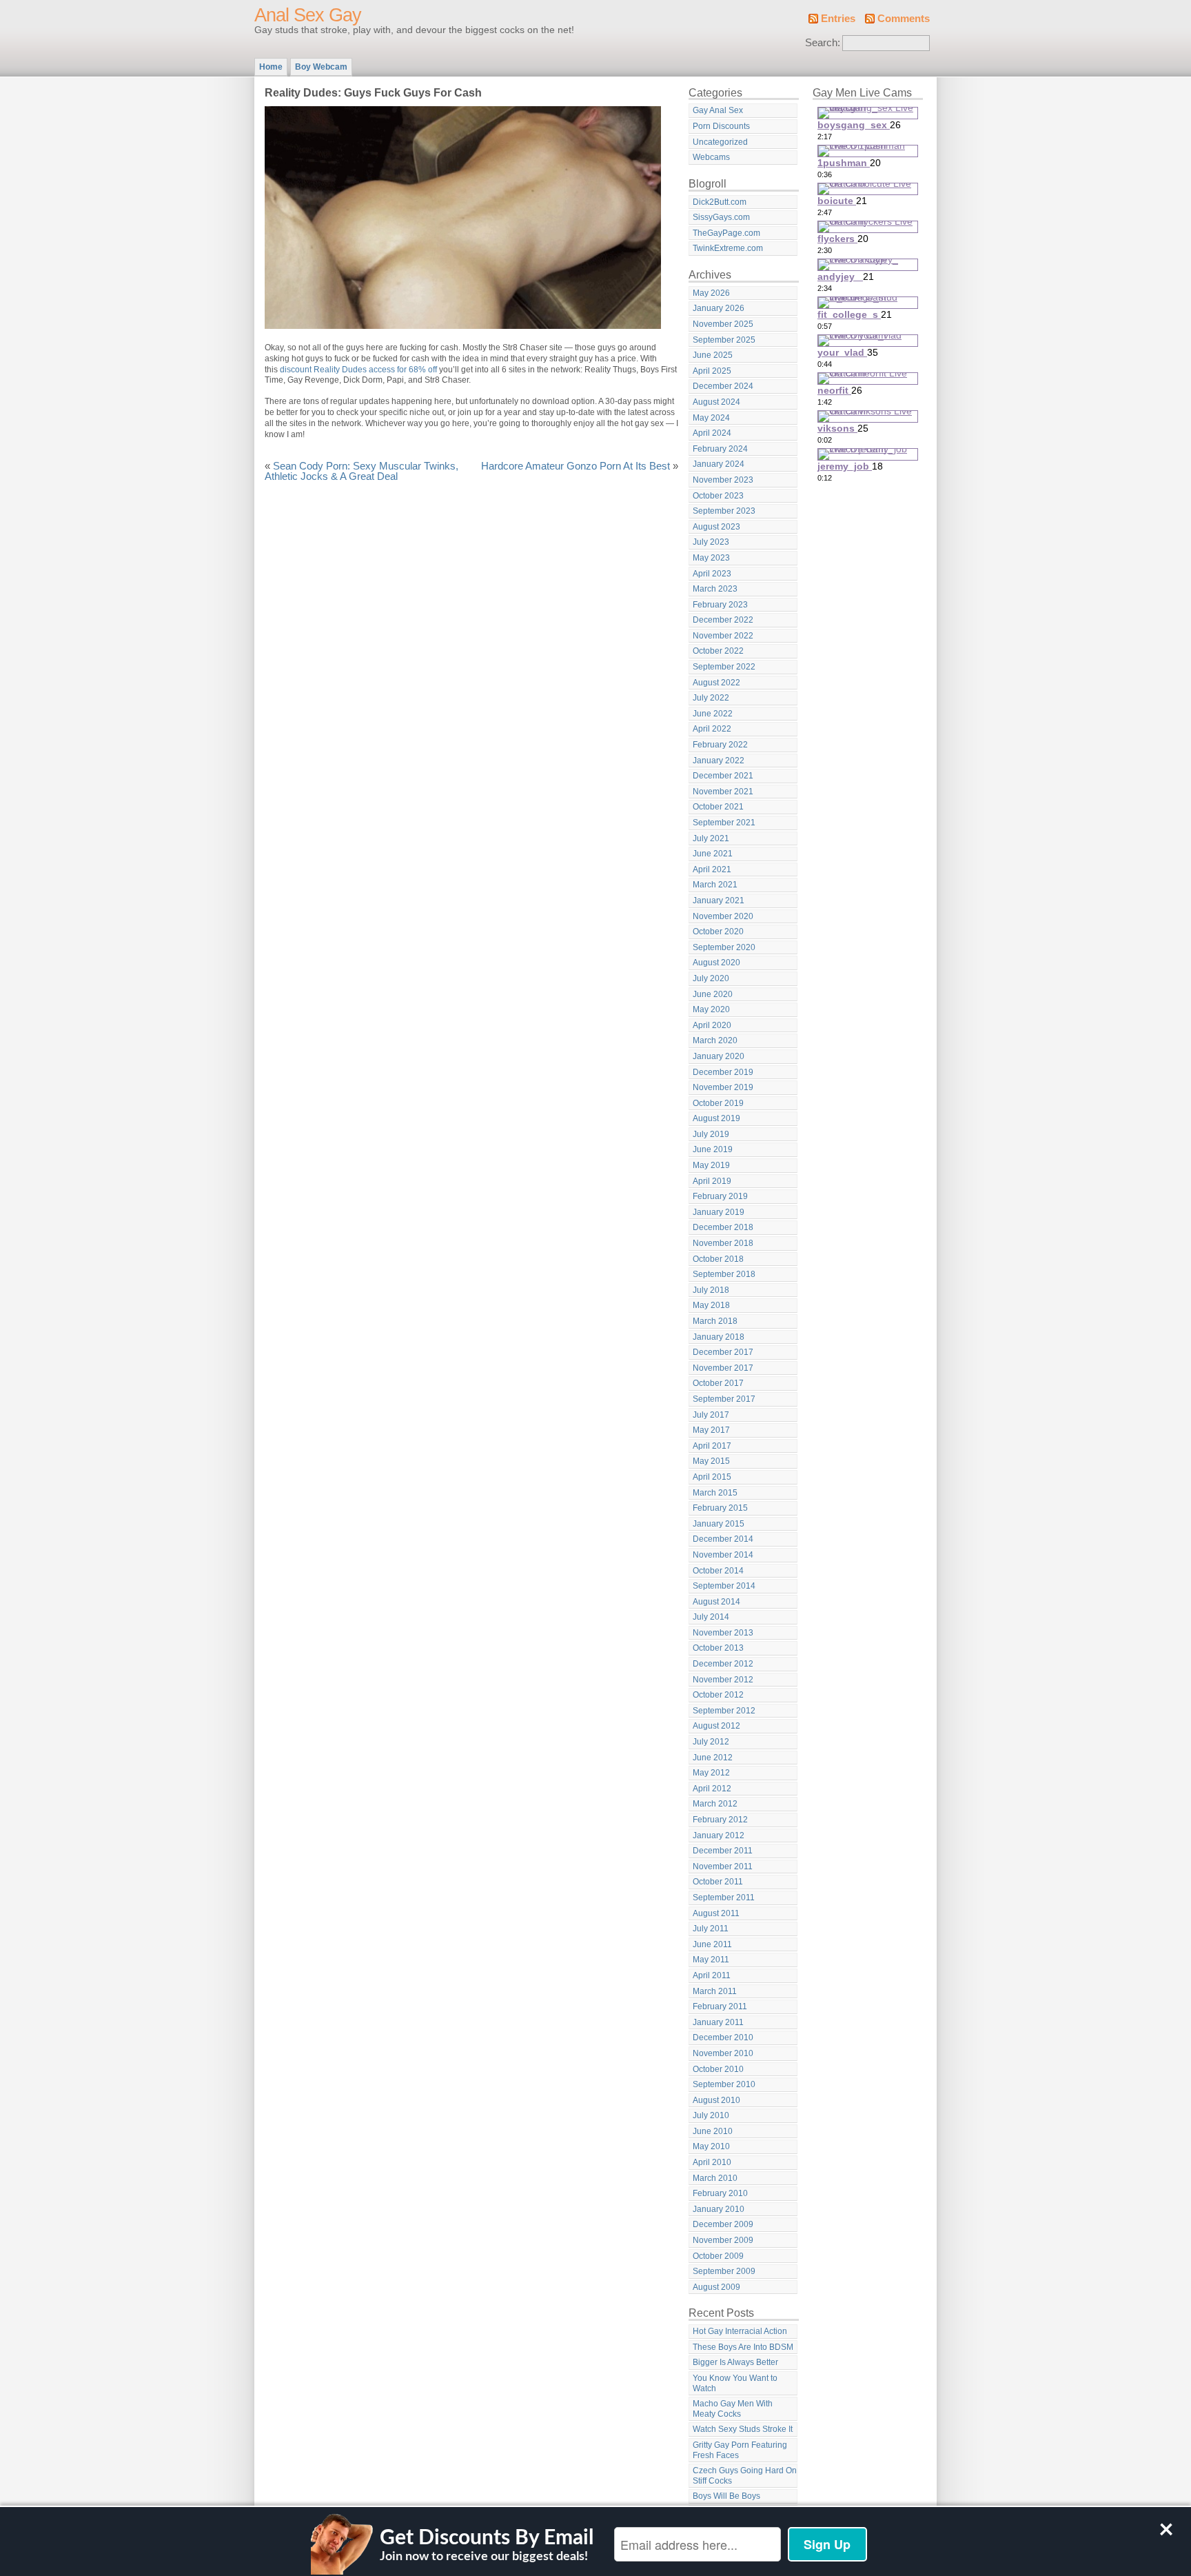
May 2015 (711, 1461)
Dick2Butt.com (720, 202)
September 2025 (724, 340)
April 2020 (712, 1025)
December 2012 (723, 1664)
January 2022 (719, 761)
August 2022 (716, 683)
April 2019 (712, 1181)
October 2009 (718, 2256)
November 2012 (723, 1680)
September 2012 (724, 1711)
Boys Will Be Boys (726, 2496)
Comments (904, 19)
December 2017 (723, 1352)
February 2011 (720, 2006)
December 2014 (723, 1539)
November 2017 (723, 1368)
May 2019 (711, 1165)
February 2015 (720, 1508)
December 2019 (723, 1072)
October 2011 (718, 1882)
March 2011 (715, 1991)
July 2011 (711, 1929)
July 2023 (711, 542)
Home (271, 67)
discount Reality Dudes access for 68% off (358, 370)
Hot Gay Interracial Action (740, 2331)
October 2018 (718, 1259)
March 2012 (715, 1804)
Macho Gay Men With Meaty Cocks (733, 2409)
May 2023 (711, 558)
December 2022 (723, 620)
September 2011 (724, 1898)
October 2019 (718, 1103)
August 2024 (716, 402)
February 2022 (720, 745)
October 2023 (718, 496)
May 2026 (711, 293)
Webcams (711, 157)
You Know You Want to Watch (735, 2383)
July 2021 (711, 838)
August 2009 (716, 2287)
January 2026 (719, 308)
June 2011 (712, 1944)
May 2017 (711, 1430)
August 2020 (716, 963)
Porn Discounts (721, 126)
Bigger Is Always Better (735, 2362)
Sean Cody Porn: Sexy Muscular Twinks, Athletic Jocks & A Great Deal (362, 472)
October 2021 (718, 807)
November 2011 (723, 1866)
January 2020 (719, 1056)
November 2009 (723, 2240)
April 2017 (712, 1446)
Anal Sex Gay (308, 15)
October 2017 (718, 1383)
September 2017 (724, 1399)
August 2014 (716, 1602)
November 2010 (723, 2053)
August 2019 (716, 1118)
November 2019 (723, 1087)
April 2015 (712, 1477)
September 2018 (724, 1274)
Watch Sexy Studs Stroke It (743, 2429)
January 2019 (719, 1212)
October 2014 (718, 1571)
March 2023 (715, 589)
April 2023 (712, 574)
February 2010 (720, 2193)
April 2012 (712, 1789)
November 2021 (723, 792)
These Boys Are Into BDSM (743, 2347)
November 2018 (723, 1243)
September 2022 (724, 667)
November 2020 (723, 916)
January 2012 (719, 1835)
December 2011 (723, 1851)
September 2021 (724, 823)
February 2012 (720, 1820)
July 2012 (711, 1742)
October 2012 (718, 1695)
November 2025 (723, 324)
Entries (838, 19)
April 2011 (712, 1975)
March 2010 (715, 2178)
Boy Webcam (321, 67)
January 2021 (719, 900)
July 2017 (711, 1415)
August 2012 (716, 1726)
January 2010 (719, 2209)
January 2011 (718, 2022)
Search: (823, 43)
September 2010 (724, 2084)
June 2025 (713, 355)
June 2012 (713, 1758)
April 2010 (712, 2162)
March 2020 (715, 1040)
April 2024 (712, 433)
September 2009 (724, 2271)
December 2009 (723, 2224)
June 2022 (713, 714)
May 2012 (711, 1773)
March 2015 (715, 1493)
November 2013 (723, 1633)
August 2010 (716, 2100)
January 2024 (719, 464)
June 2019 (713, 1149)
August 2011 (716, 1913)
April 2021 (712, 869)
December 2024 (723, 386)
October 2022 (718, 651)
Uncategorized (720, 142)
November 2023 (723, 480)
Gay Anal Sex (718, 110)
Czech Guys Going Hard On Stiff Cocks (745, 2476)
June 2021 (713, 854)
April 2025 (712, 371)
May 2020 (711, 1009)
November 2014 (723, 1555)
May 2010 (711, 2146)
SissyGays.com (721, 217)
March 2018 (715, 1321)
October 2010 (718, 2069)
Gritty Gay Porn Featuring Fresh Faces (740, 2450)
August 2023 (716, 527)
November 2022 (723, 636)
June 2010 (713, 2131)
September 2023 (724, 511)
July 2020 (711, 978)
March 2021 (715, 885)
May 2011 (711, 1960)
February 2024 (720, 449)
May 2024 (711, 418)
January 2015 (719, 1524)
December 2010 (723, 2037)
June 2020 (713, 994)
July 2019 (711, 1134)
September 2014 (724, 1586)
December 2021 (723, 776)
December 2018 (723, 1227)
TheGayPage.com (726, 233)
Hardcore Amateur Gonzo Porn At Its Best (576, 466)
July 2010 (711, 2115)
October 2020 (718, 932)
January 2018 (719, 1337)
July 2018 (711, 1290)
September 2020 (724, 947)
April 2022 (712, 729)
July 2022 (711, 698)
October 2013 (718, 1648)
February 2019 (720, 1196)
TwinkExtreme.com (728, 248)
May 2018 (711, 1305)
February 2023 (720, 605)
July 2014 (711, 1617)
